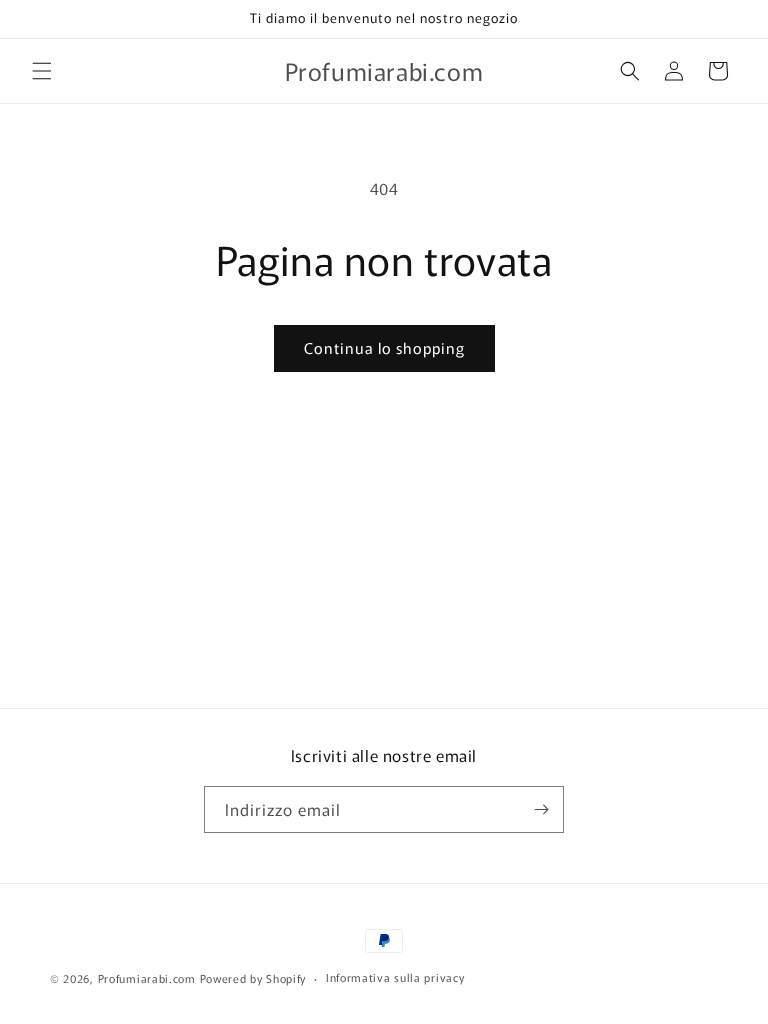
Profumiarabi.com (147, 978)
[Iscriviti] (541, 809)
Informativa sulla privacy (395, 977)
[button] (42, 71)
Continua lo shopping (384, 347)
